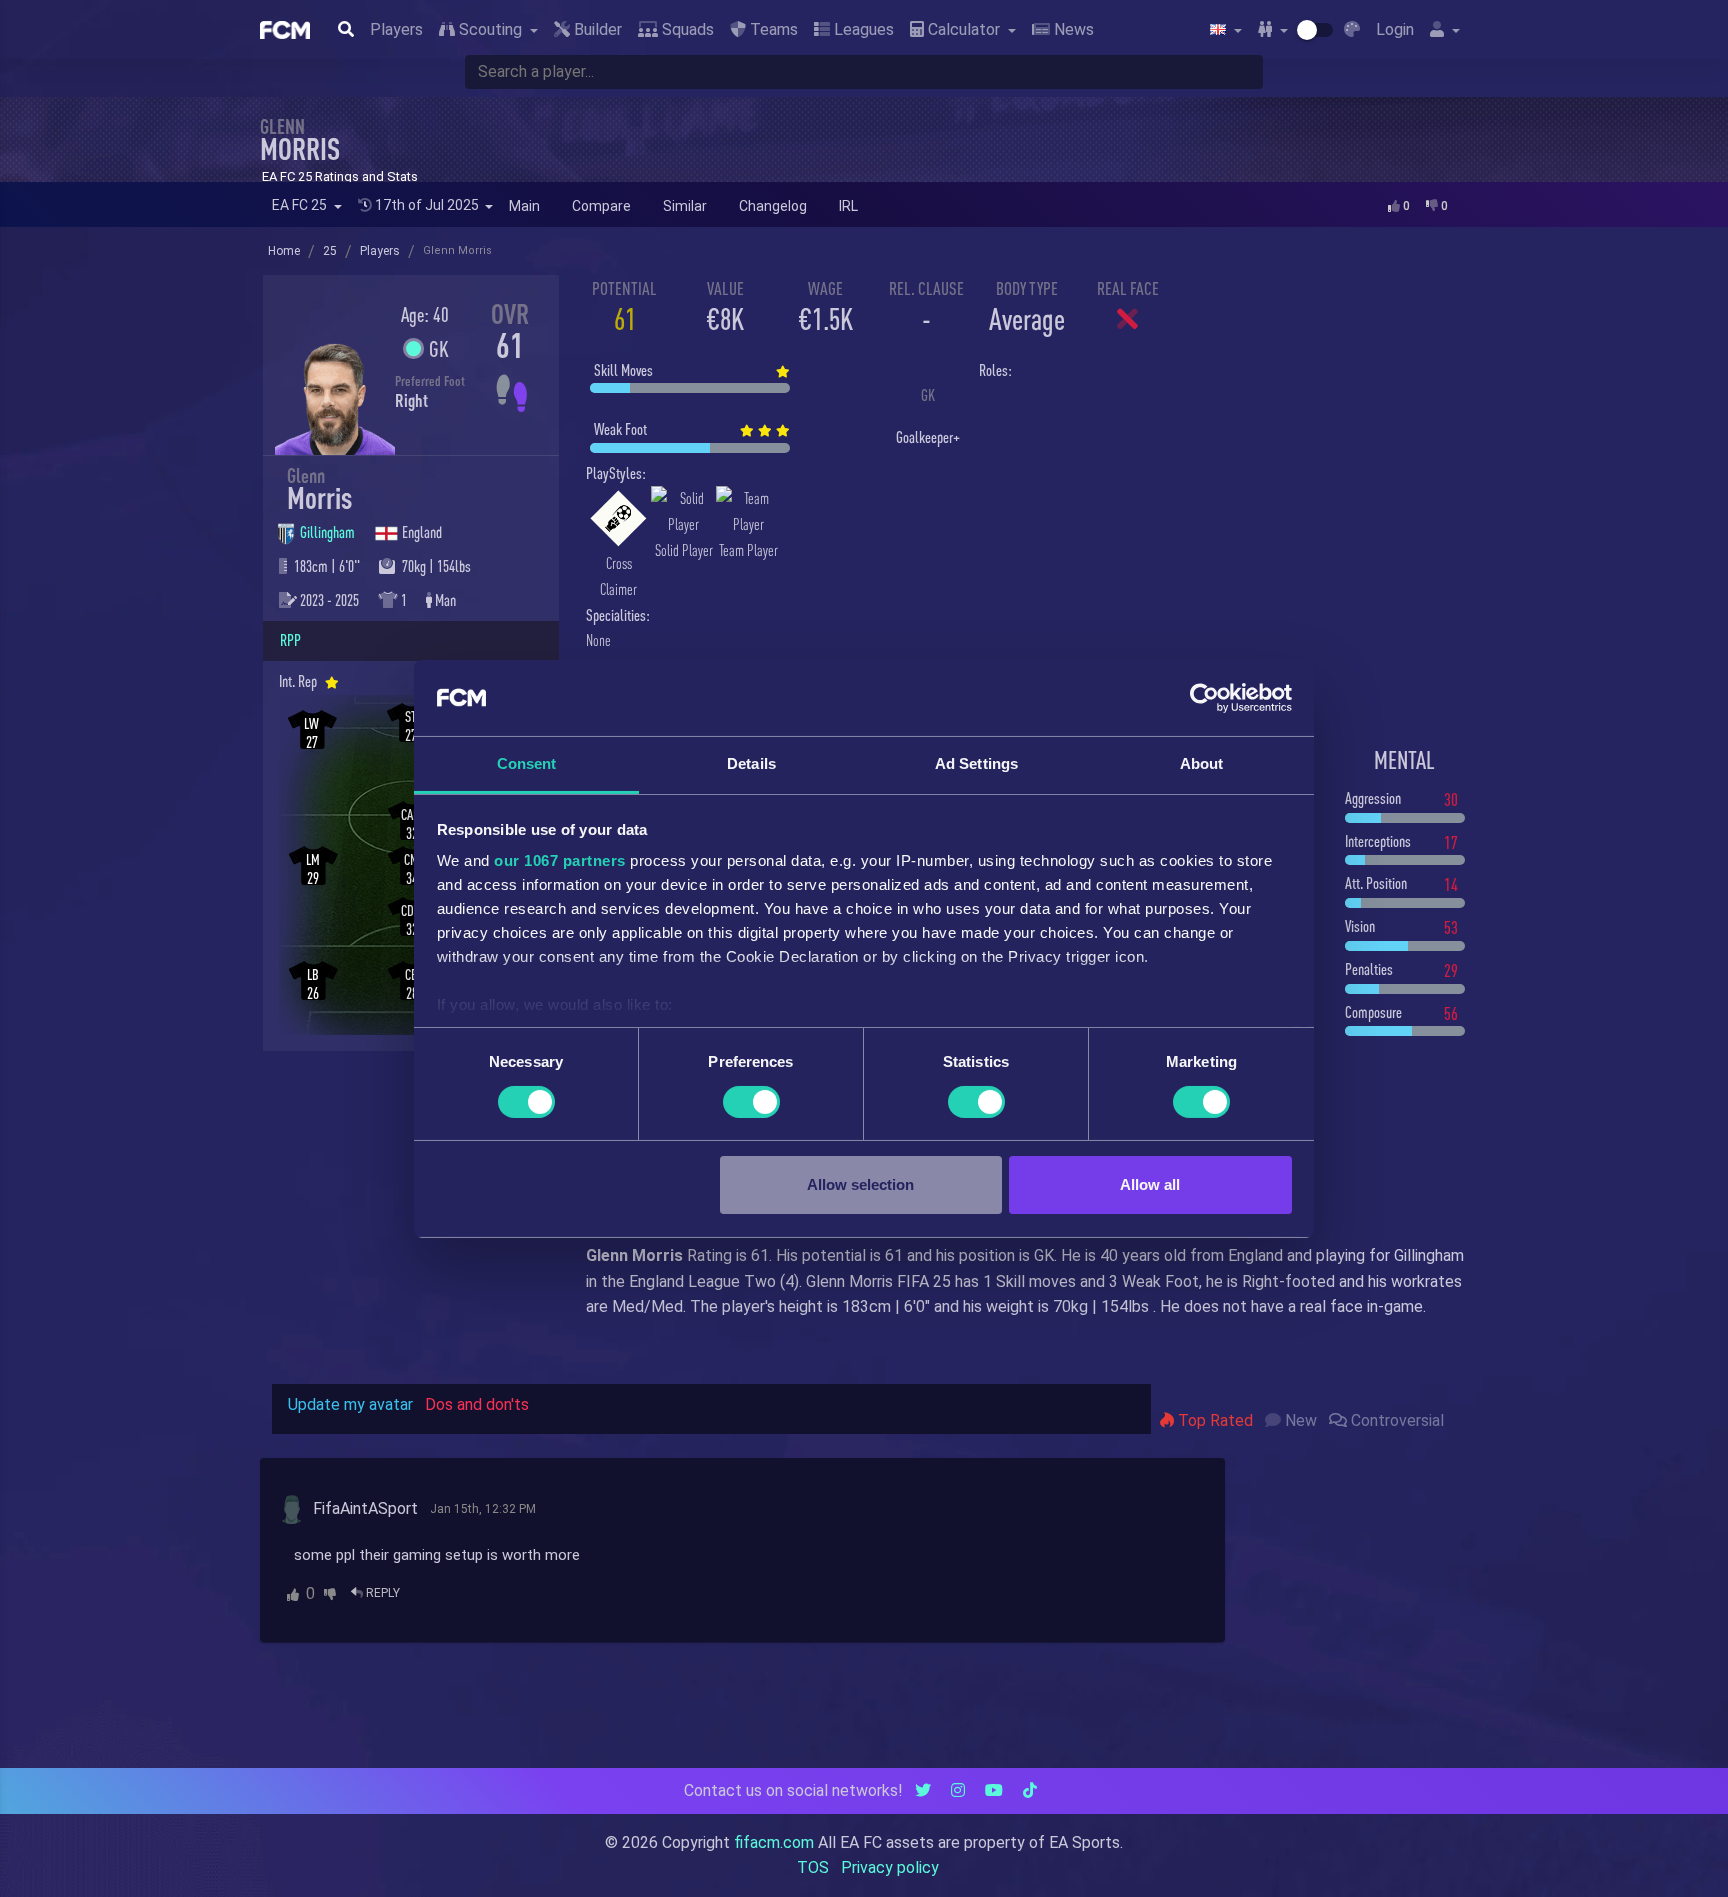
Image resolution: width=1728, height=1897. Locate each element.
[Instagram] (958, 1790)
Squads (686, 29)
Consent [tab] (527, 763)
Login (1395, 29)
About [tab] (1202, 763)
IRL (848, 206)
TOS (813, 1867)
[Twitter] (923, 1790)
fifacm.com (774, 1842)
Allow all (1150, 1184)
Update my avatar (350, 1404)
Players (396, 29)
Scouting (490, 29)
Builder (596, 29)
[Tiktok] (1030, 1790)
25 (330, 251)
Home (284, 251)
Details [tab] (751, 763)
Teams (772, 29)
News (1072, 29)
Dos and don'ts (477, 1404)
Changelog (773, 206)
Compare (601, 206)
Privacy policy (890, 1867)
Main (524, 206)
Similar (685, 206)
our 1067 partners (560, 860)
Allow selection (860, 1184)
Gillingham (329, 532)
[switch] (751, 1102)
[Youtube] (994, 1790)
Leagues (862, 29)
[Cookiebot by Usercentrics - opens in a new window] (1204, 698)
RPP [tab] (290, 640)
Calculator (964, 29)
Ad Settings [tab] (976, 763)
